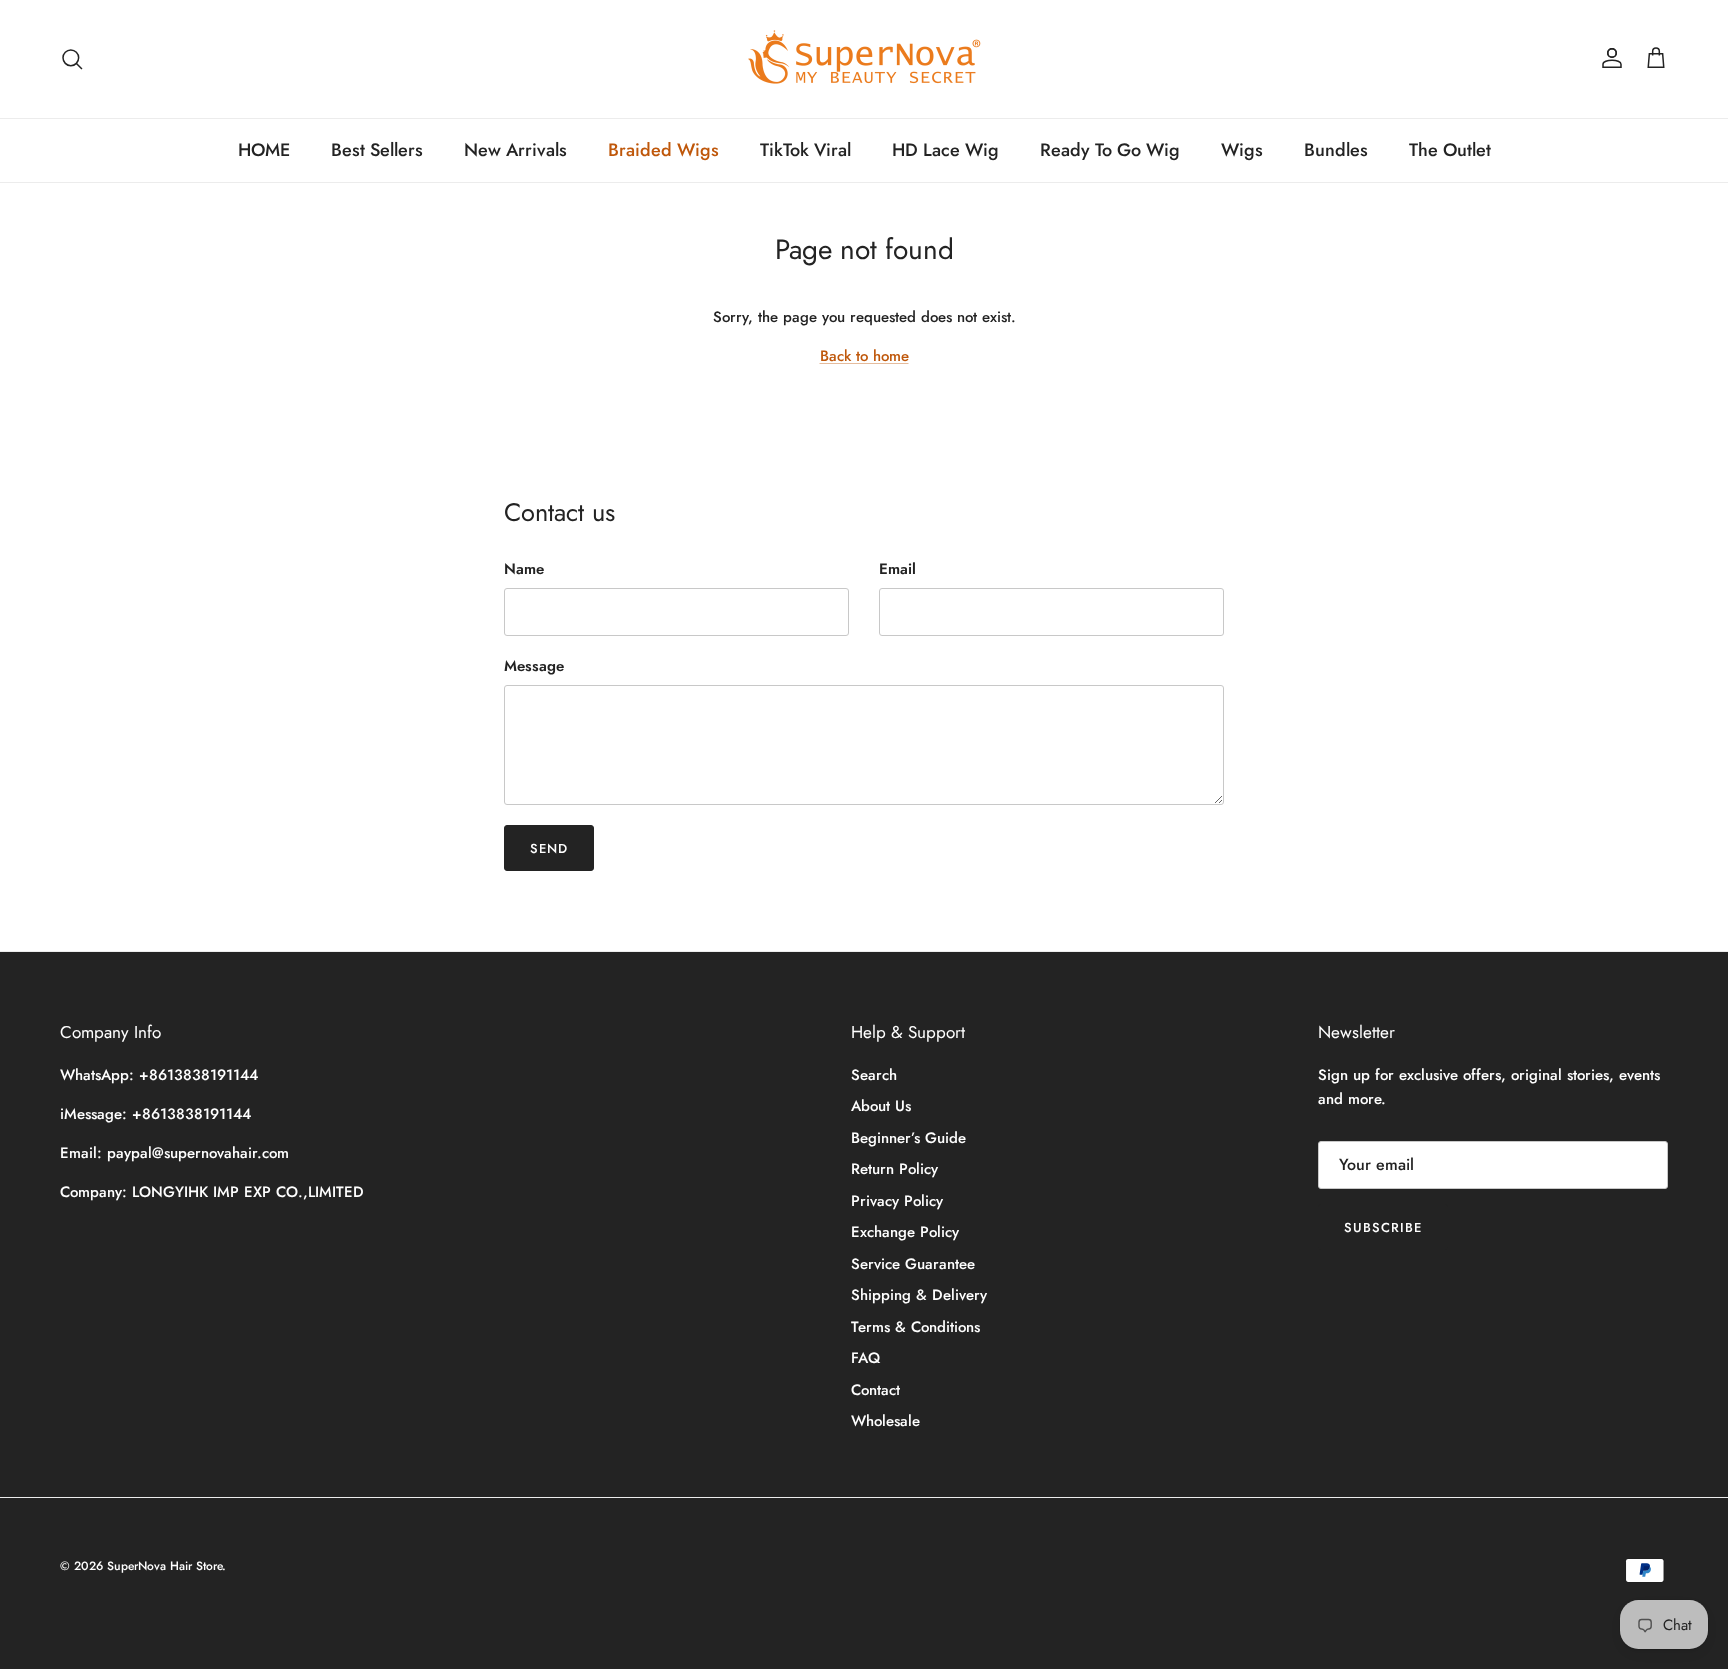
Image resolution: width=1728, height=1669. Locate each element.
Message (534, 666)
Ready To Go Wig (1110, 150)
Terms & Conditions (915, 1327)
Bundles (1336, 150)
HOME (264, 150)
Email (897, 569)
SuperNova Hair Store (164, 1566)
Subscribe (1383, 1227)
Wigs (1242, 150)
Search (874, 1075)
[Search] (72, 59)
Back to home (864, 356)
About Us (881, 1106)
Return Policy (894, 1169)
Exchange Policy (905, 1232)
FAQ (865, 1358)
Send (549, 848)
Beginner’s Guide (908, 1138)
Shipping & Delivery (919, 1295)
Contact (875, 1390)
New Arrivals (515, 150)
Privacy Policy (897, 1201)
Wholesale (885, 1421)
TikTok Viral (805, 150)
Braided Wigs (663, 150)
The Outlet (1450, 150)
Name (524, 569)
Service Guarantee (913, 1264)
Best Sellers (377, 150)
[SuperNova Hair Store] (864, 59)
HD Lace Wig (945, 150)
